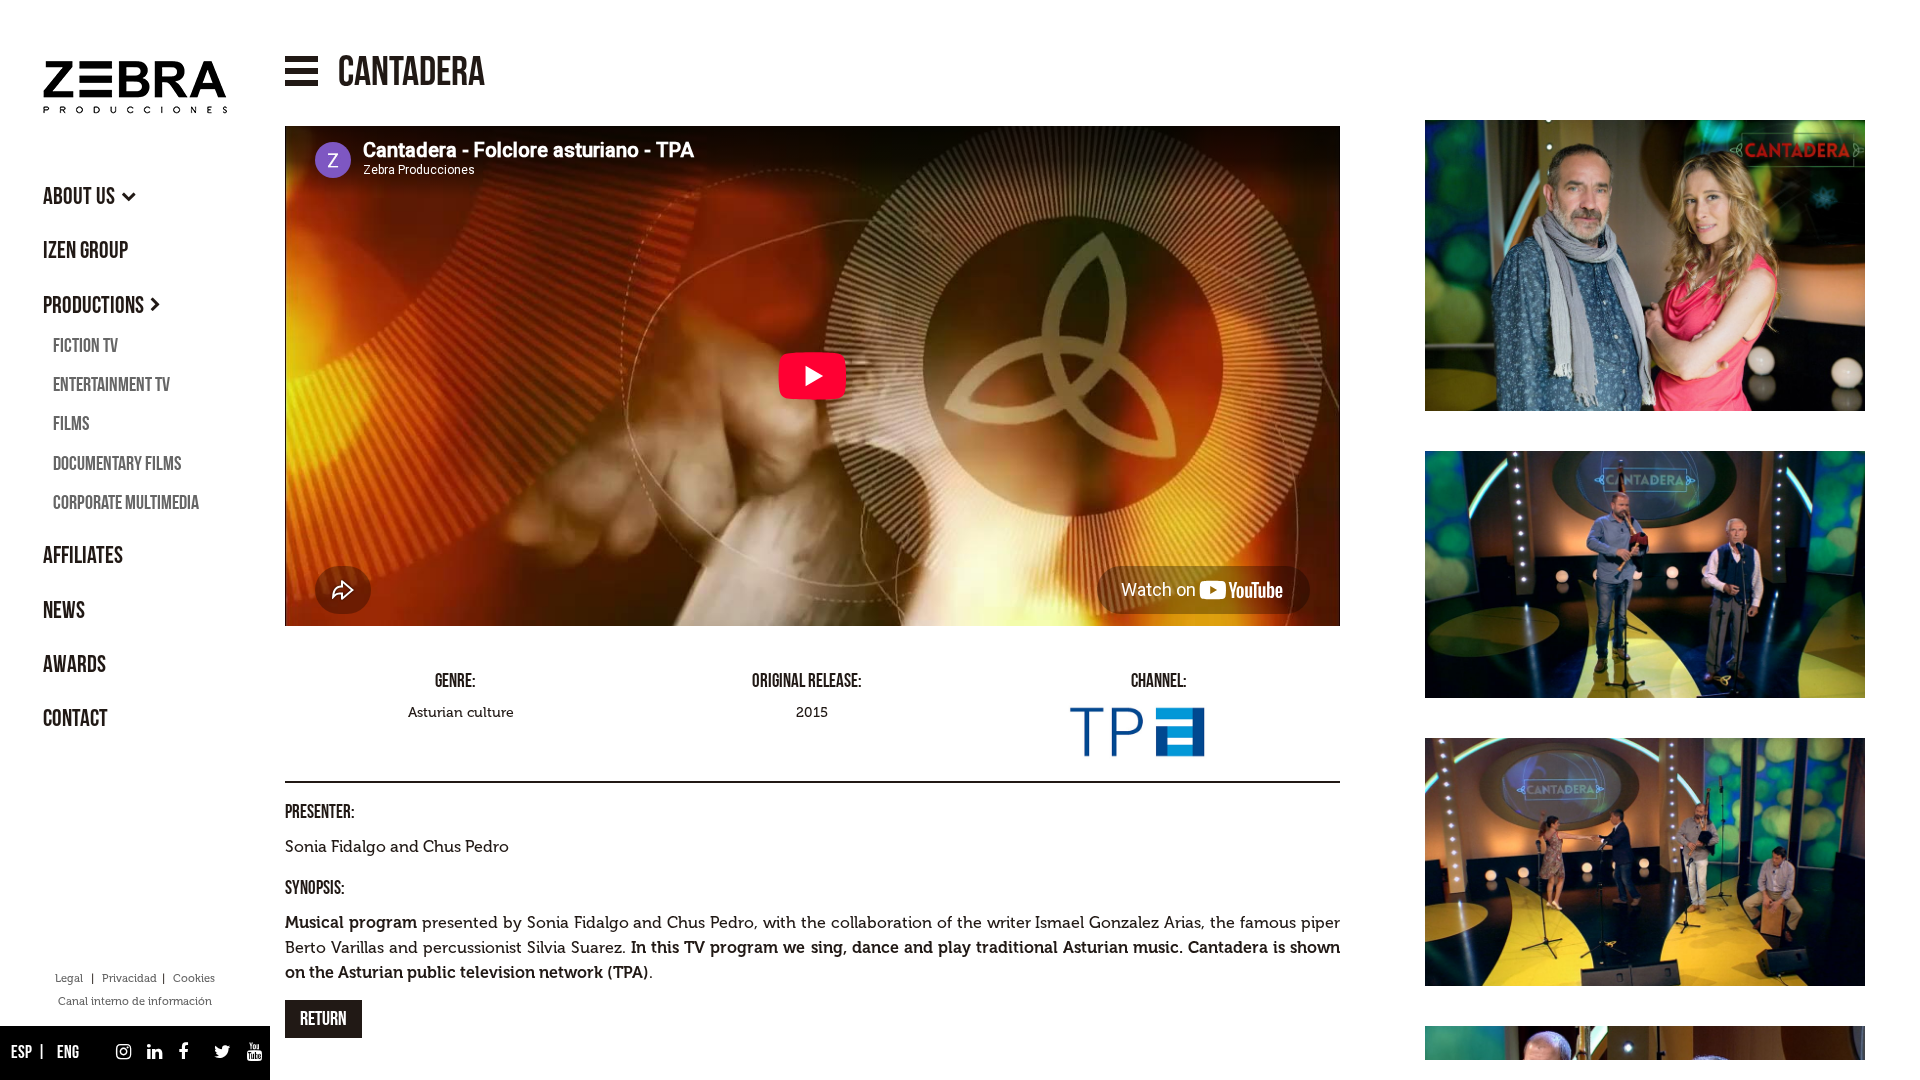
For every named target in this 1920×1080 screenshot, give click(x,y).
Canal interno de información (135, 1001)
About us (79, 196)
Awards (74, 664)
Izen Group (85, 250)
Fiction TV (85, 346)
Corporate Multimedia (126, 503)
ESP (20, 1052)
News (64, 610)
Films (71, 424)
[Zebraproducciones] (135, 86)
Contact (75, 718)
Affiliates (83, 555)
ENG (66, 1052)
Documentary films (117, 464)
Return (323, 1019)
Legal (69, 978)
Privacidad (129, 978)
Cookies (194, 978)
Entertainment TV (111, 385)
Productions (93, 305)
